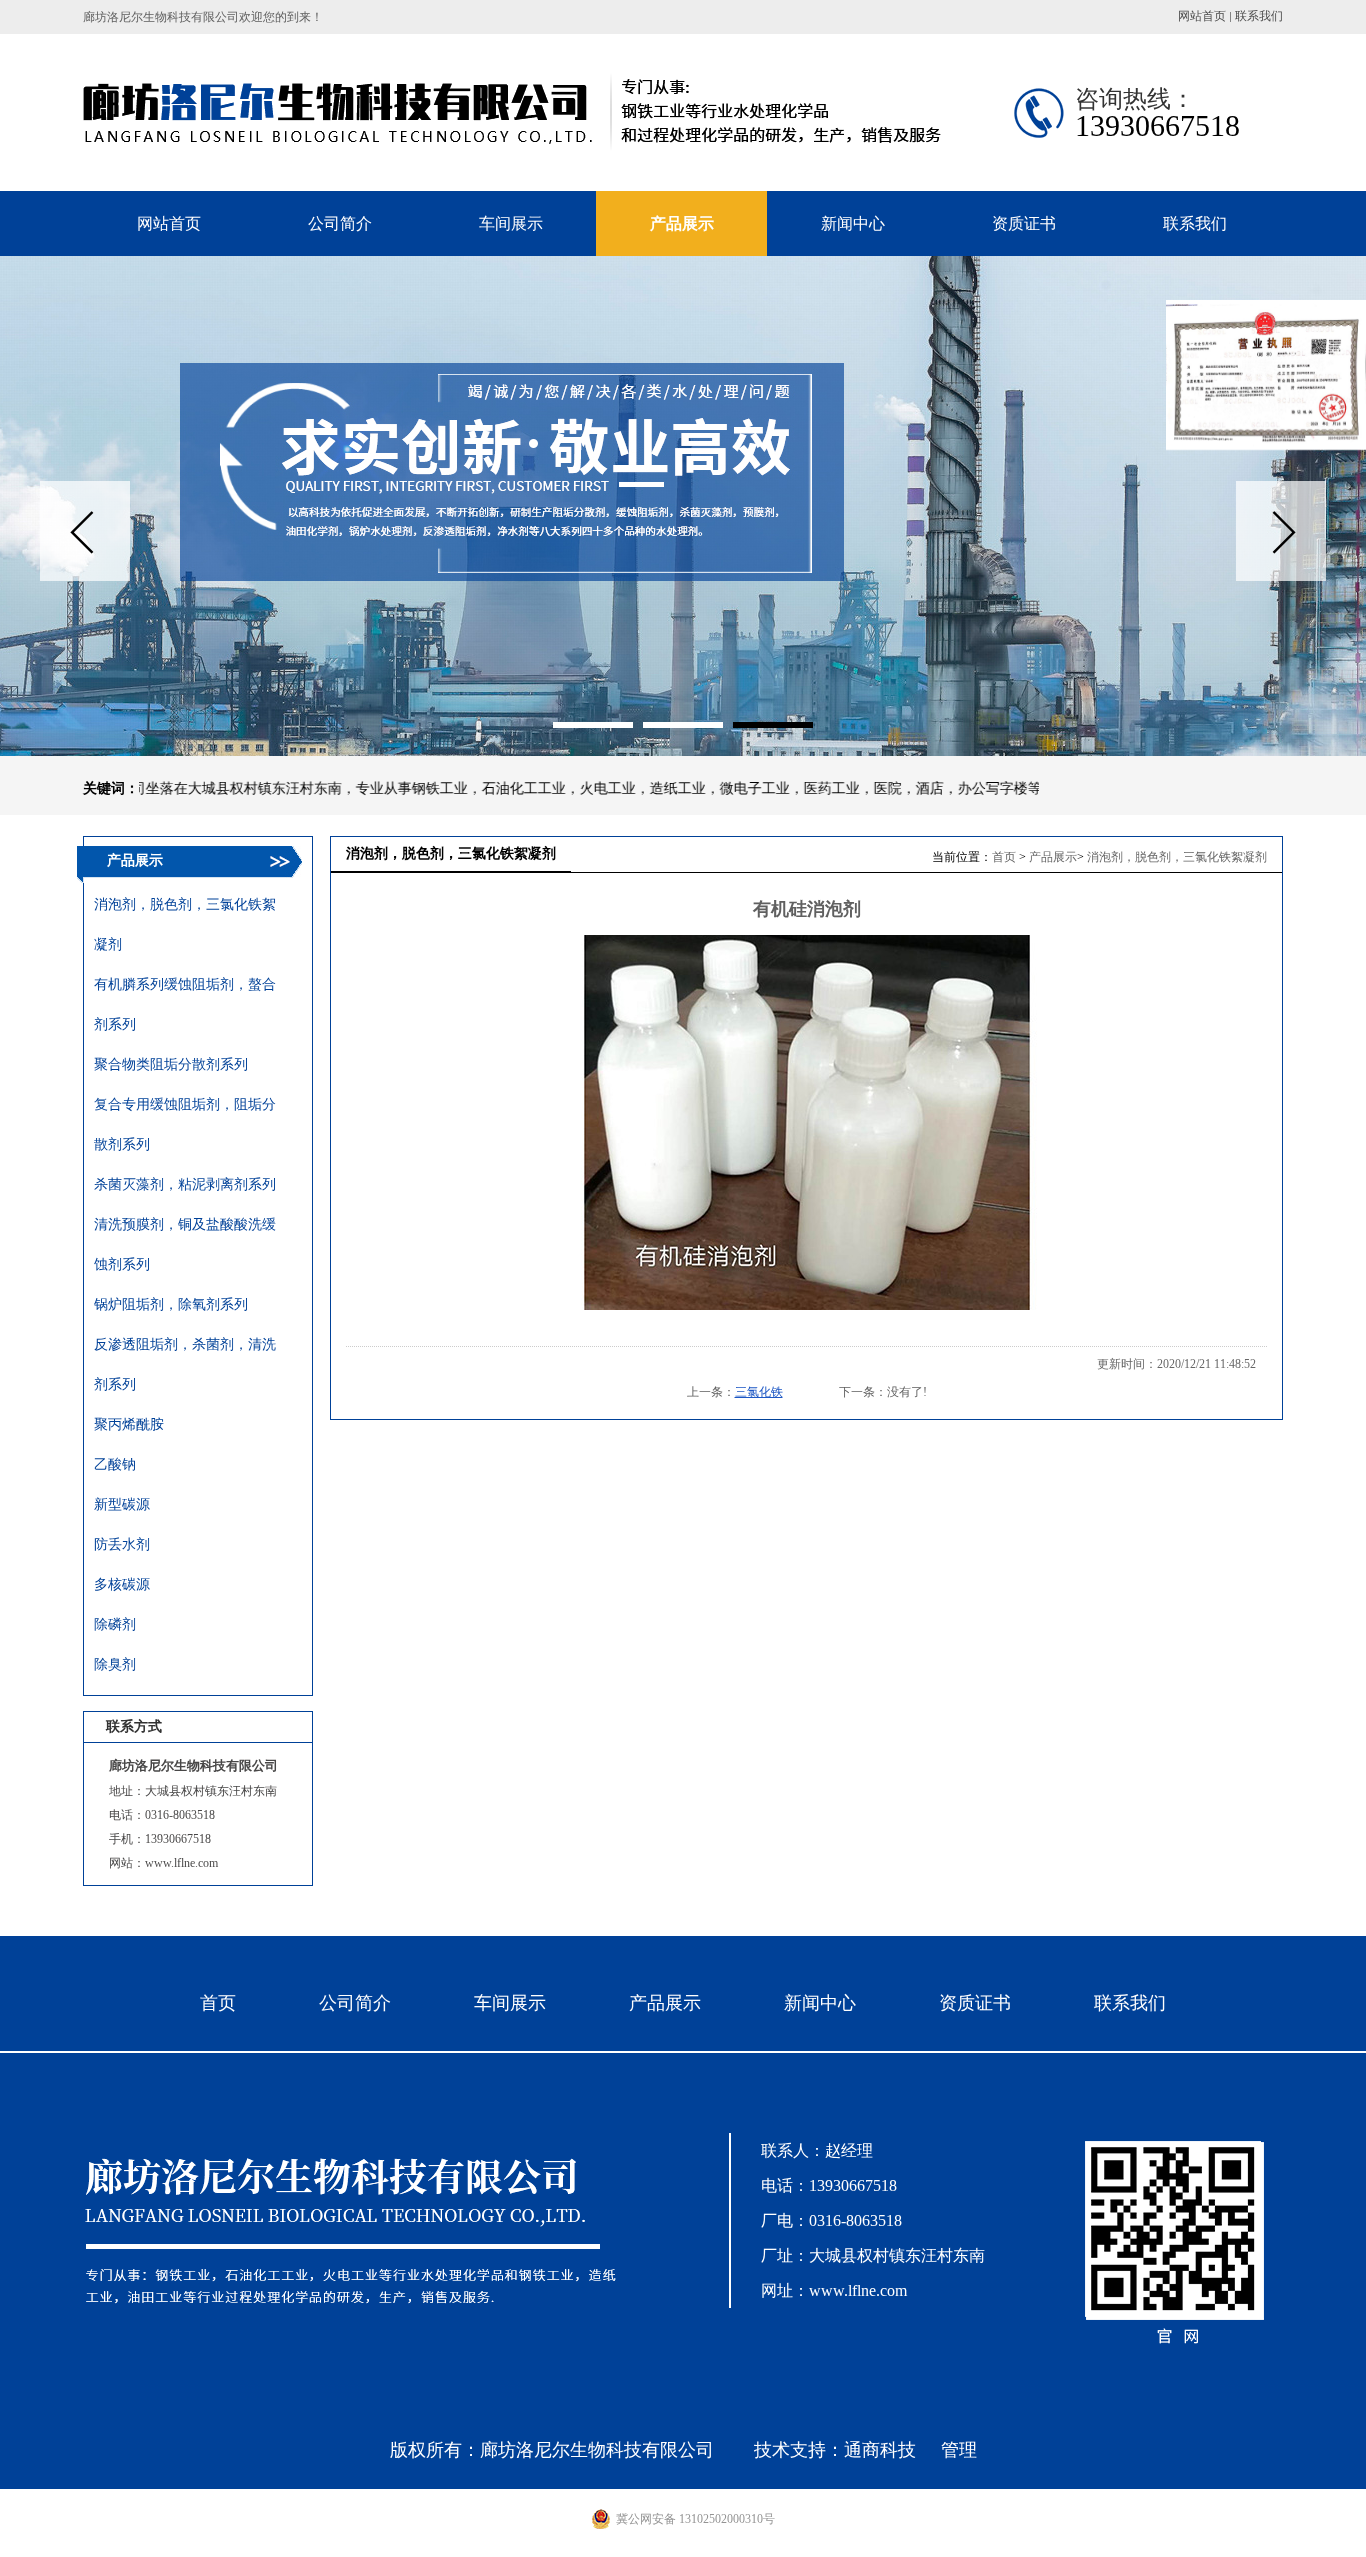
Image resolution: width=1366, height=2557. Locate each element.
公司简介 (355, 2003)
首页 (1004, 857)
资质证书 (975, 2003)
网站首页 (1202, 16)
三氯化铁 (759, 1392)
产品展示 (1053, 857)
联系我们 (1259, 16)
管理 (959, 2450)
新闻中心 (820, 2003)
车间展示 (510, 2003)
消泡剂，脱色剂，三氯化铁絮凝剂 (1177, 857)
